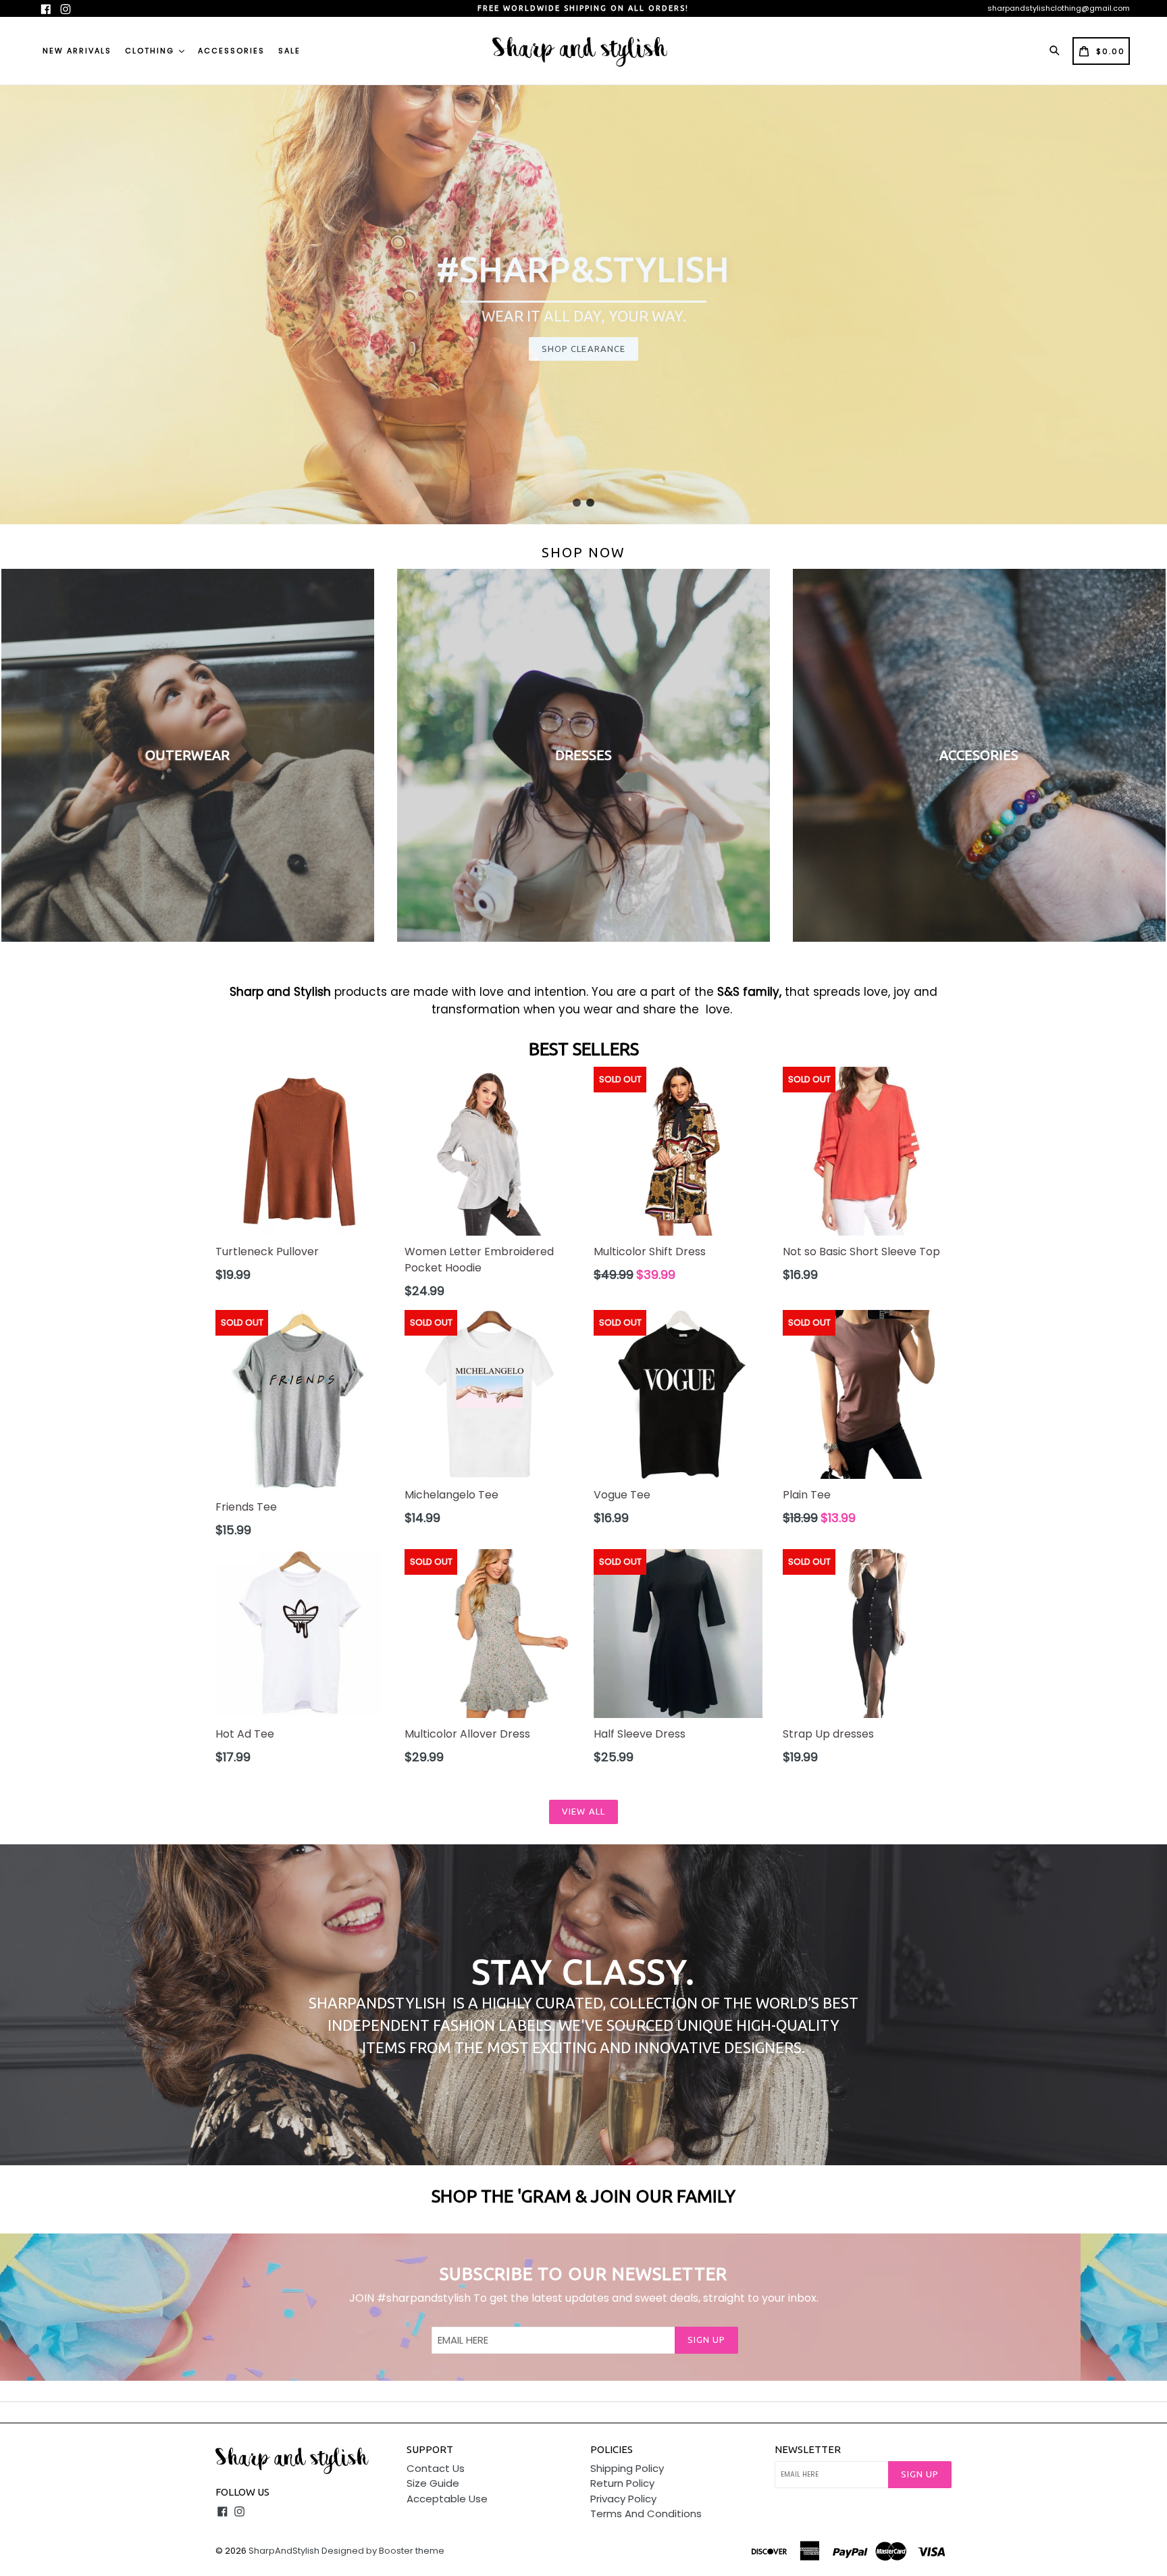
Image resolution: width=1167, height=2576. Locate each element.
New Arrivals (77, 51)
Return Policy (622, 2483)
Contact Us (436, 2468)
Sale (289, 51)
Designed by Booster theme (383, 2551)
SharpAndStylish (284, 2551)
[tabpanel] (583, 305)
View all (583, 1811)
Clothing (151, 51)
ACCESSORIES (231, 51)
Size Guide (433, 2483)
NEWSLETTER (808, 2449)
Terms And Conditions (646, 2514)
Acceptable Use (447, 2499)
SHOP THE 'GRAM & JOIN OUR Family (583, 2196)
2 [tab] (590, 503)
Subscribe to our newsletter (583, 2274)
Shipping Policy (627, 2468)
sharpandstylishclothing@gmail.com (1059, 8)
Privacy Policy (623, 2499)
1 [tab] (577, 503)
